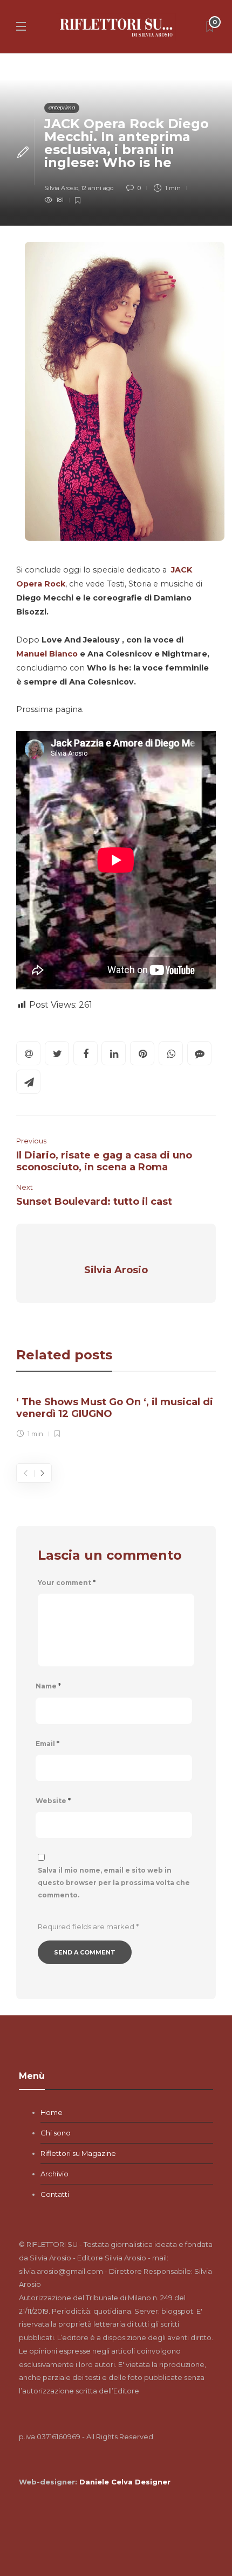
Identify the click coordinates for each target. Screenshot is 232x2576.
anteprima (62, 107)
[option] (116, 1415)
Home (52, 2112)
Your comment (67, 1583)
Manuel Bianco (47, 654)
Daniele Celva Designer (125, 2482)
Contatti (55, 2194)
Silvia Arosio (61, 188)
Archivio (54, 2174)
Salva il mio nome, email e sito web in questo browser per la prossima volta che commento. (114, 1883)
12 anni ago (97, 188)
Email (47, 1744)
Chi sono (56, 2133)
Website (53, 1801)
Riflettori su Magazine (78, 2153)
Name (48, 1686)
